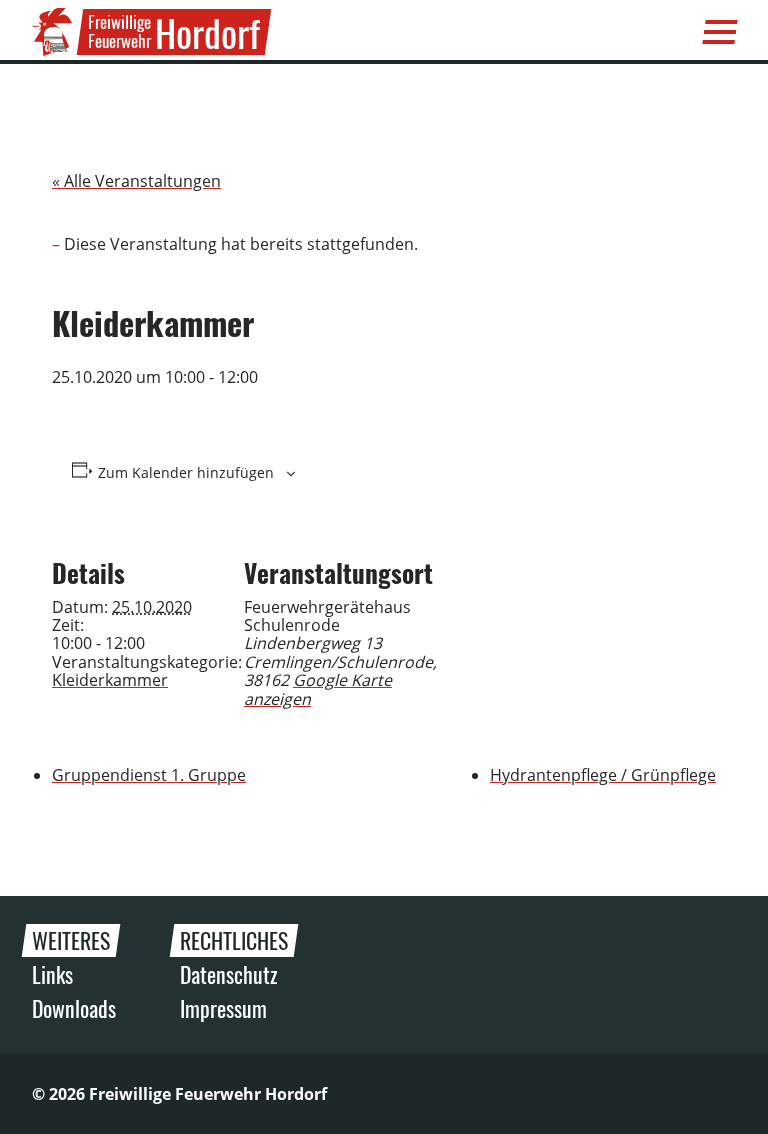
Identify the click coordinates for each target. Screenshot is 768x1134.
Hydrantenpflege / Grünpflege (603, 775)
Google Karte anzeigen (318, 689)
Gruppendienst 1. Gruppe (149, 775)
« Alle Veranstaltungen (136, 181)
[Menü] (720, 32)
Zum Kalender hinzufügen (186, 473)
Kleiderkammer (110, 680)
